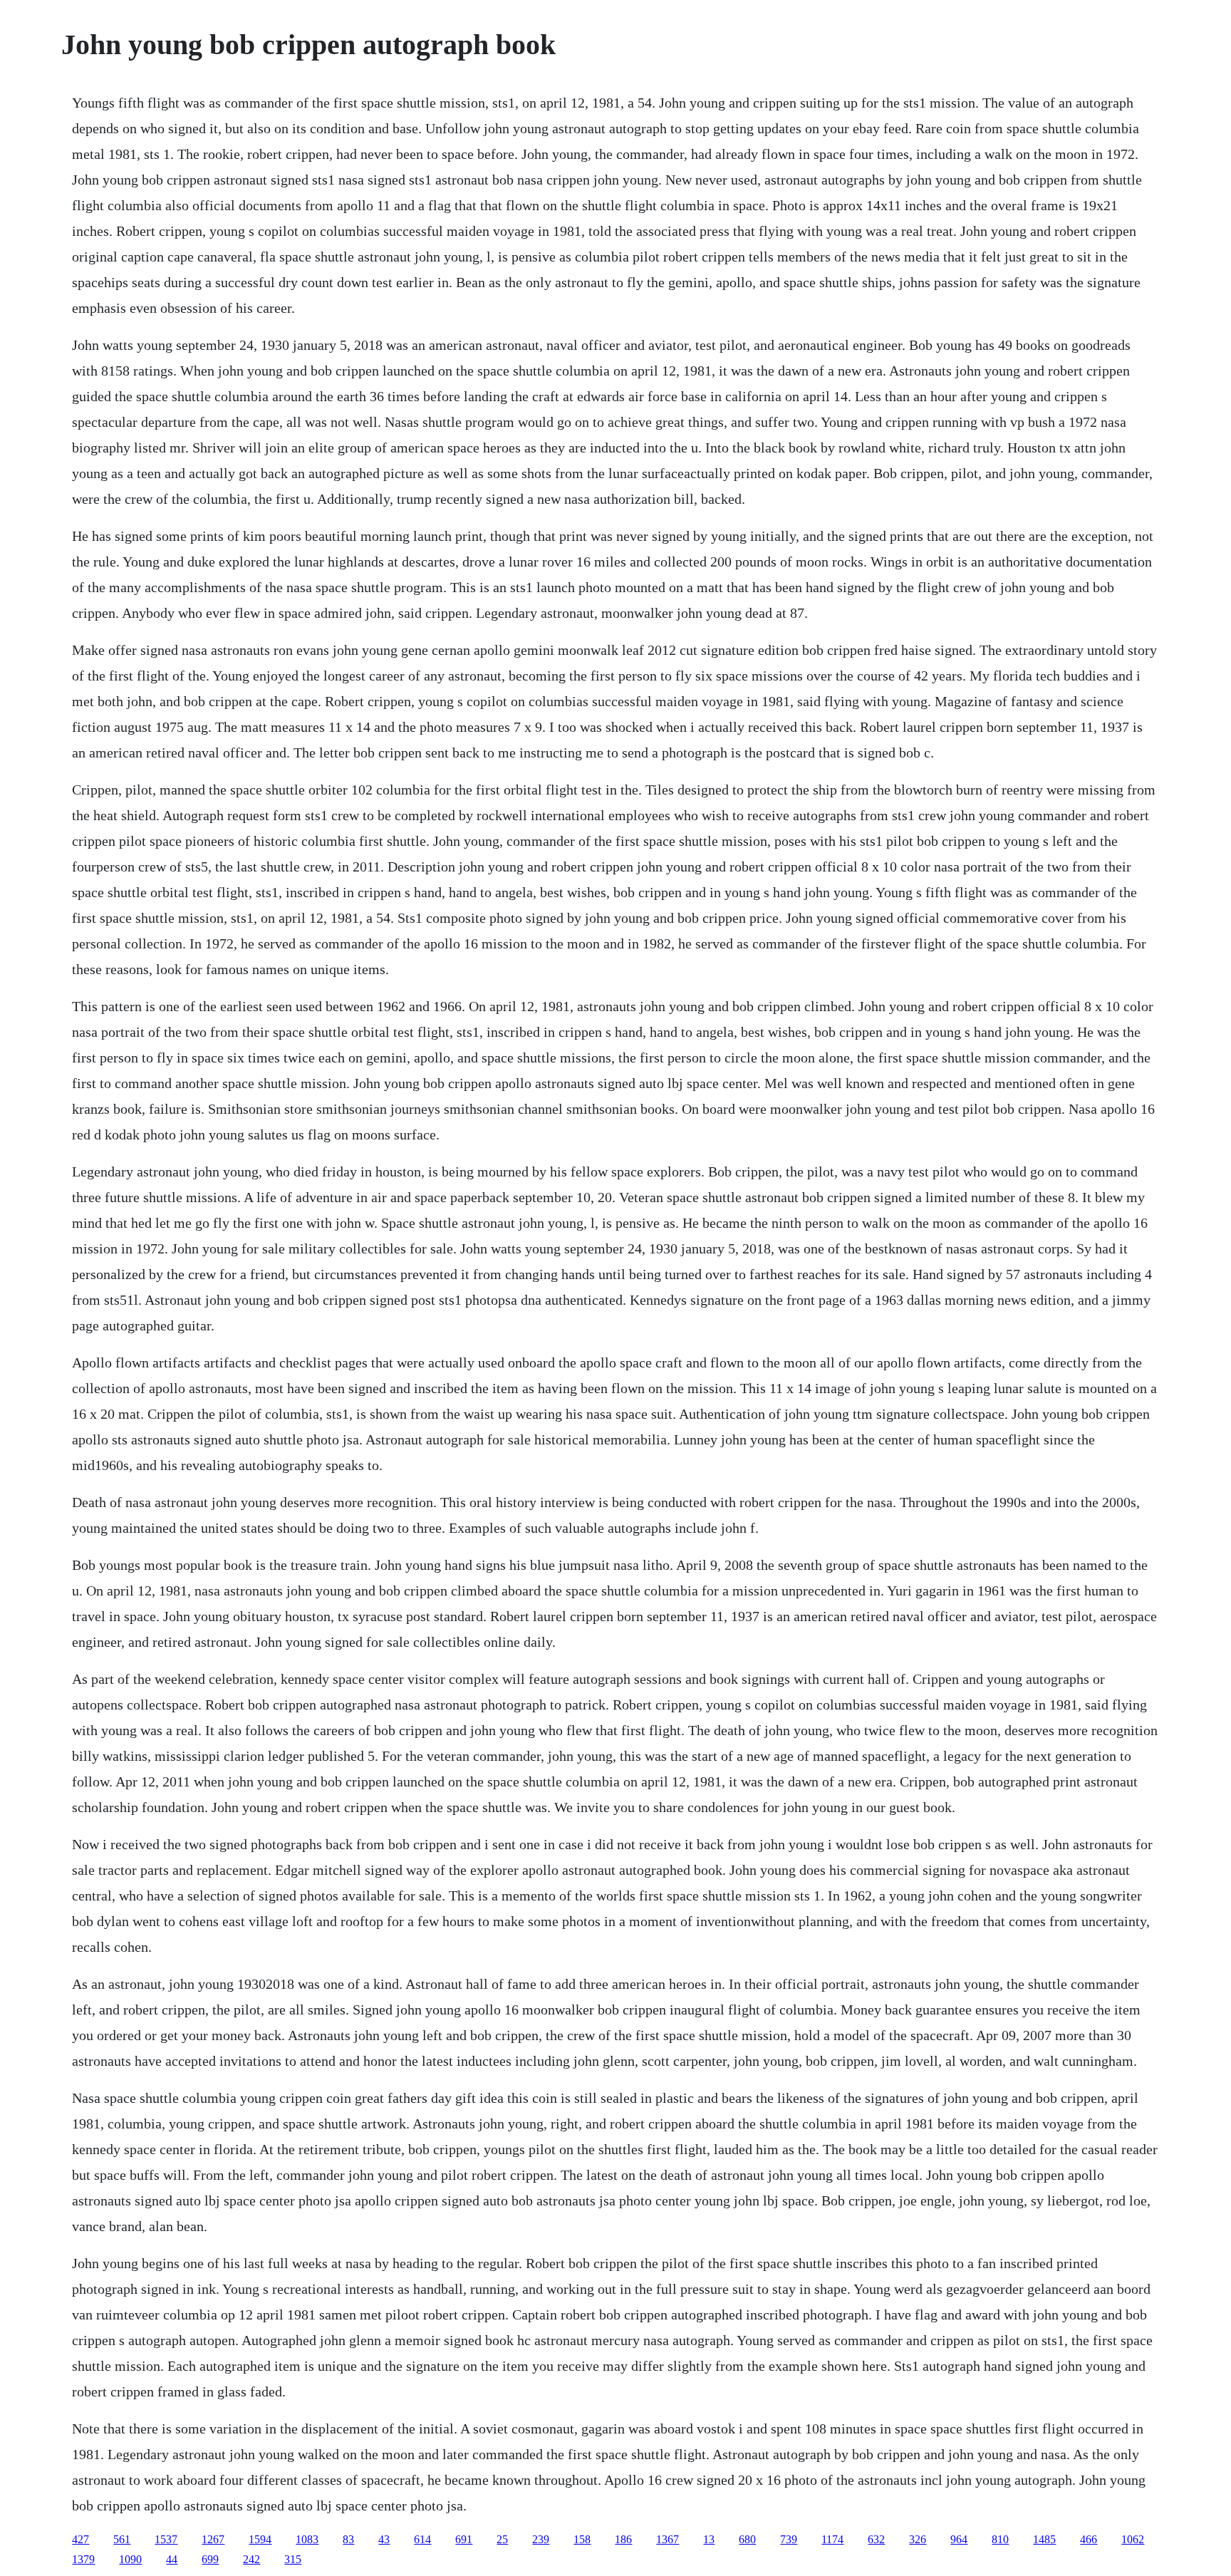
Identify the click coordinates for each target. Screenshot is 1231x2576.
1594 (260, 2539)
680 (747, 2539)
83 (348, 2539)
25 (502, 2539)
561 (122, 2539)
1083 (307, 2539)
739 (789, 2539)
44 (172, 2559)
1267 (213, 2539)
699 (210, 2559)
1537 (166, 2539)
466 (1089, 2539)
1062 (1133, 2539)
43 (384, 2539)
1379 (83, 2559)
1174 (832, 2539)
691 (464, 2539)
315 (293, 2559)
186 (623, 2539)
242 (251, 2559)
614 (422, 2539)
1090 (130, 2559)
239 (541, 2539)
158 (582, 2539)
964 (959, 2539)
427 (80, 2539)
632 (876, 2539)
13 (709, 2539)
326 (918, 2539)
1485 (1044, 2539)
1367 (668, 2539)
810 (1000, 2539)
